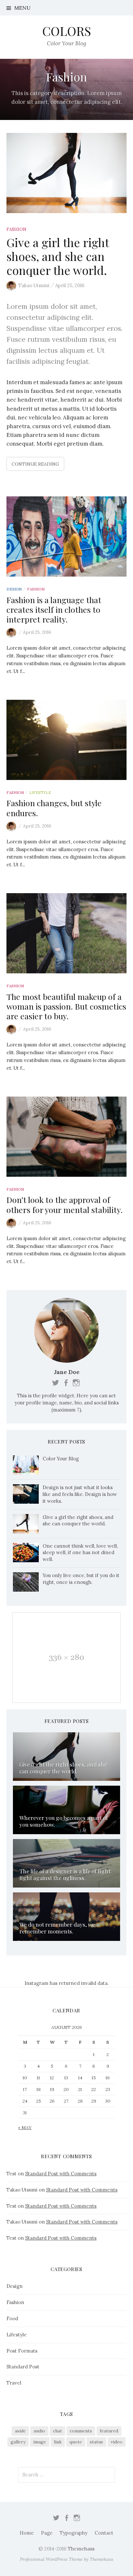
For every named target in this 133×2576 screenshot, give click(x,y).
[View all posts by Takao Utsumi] (12, 633)
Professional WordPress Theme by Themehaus (67, 2559)
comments (81, 2431)
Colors (67, 31)
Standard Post (23, 2367)
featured (109, 2431)
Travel (14, 2383)
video (117, 2442)
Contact (104, 2533)
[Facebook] (66, 2517)
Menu (22, 8)
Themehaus (81, 2549)
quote (76, 2442)
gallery (18, 2442)
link (58, 2442)
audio (39, 2431)
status (96, 2442)
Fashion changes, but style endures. (54, 808)
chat (57, 2431)
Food (12, 2318)
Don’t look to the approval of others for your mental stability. (65, 1204)
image (40, 2442)
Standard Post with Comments (61, 2174)
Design (14, 589)
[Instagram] (77, 2517)
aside (20, 2431)
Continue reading (35, 464)
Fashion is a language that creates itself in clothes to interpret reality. (54, 609)
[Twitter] (56, 2517)
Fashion (16, 229)
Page (47, 2533)
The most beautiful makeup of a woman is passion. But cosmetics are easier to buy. (66, 1006)
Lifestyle (40, 792)
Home (27, 2533)
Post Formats (22, 2351)
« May (25, 2127)
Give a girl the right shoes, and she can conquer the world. (58, 256)
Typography (74, 2533)
